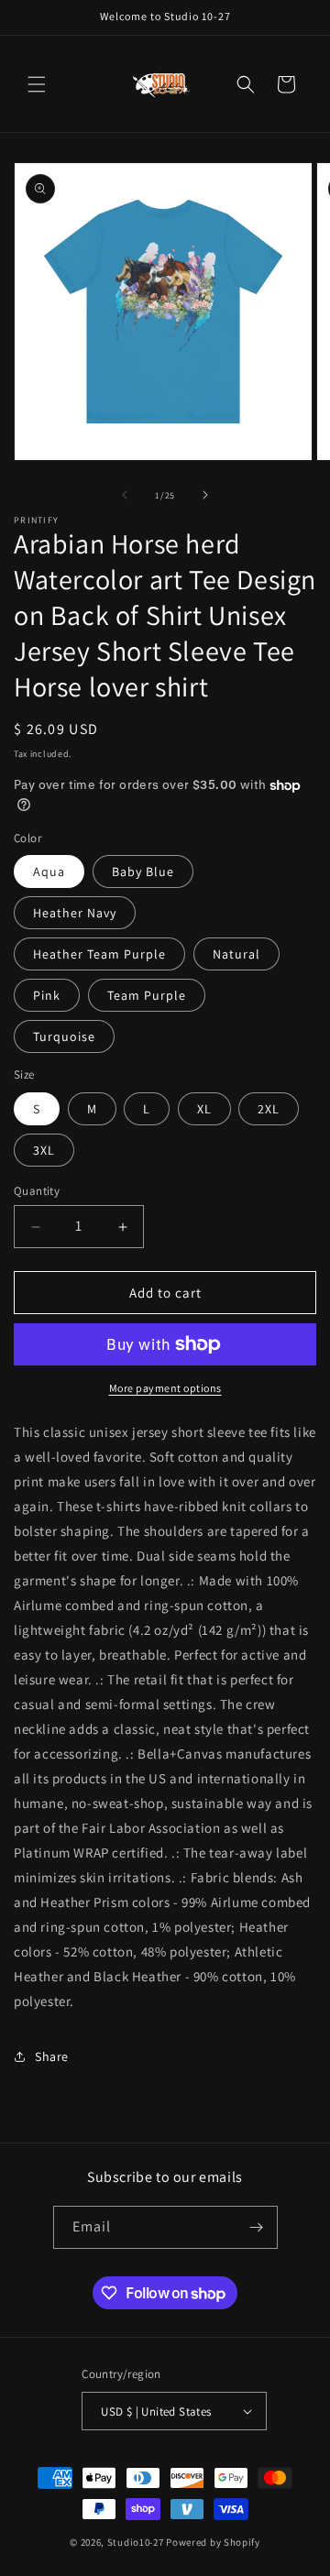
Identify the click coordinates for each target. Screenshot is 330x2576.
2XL (269, 1109)
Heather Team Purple (99, 954)
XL (204, 1109)
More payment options (165, 1388)
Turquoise (64, 1036)
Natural (236, 954)
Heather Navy (75, 913)
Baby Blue (143, 871)
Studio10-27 (136, 2542)
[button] (37, 84)
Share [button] (52, 2056)
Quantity (37, 1191)
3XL (44, 1150)
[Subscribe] (257, 2227)
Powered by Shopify (213, 2542)
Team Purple (147, 995)
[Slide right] (205, 495)
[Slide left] (125, 495)
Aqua (49, 871)
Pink (47, 995)
